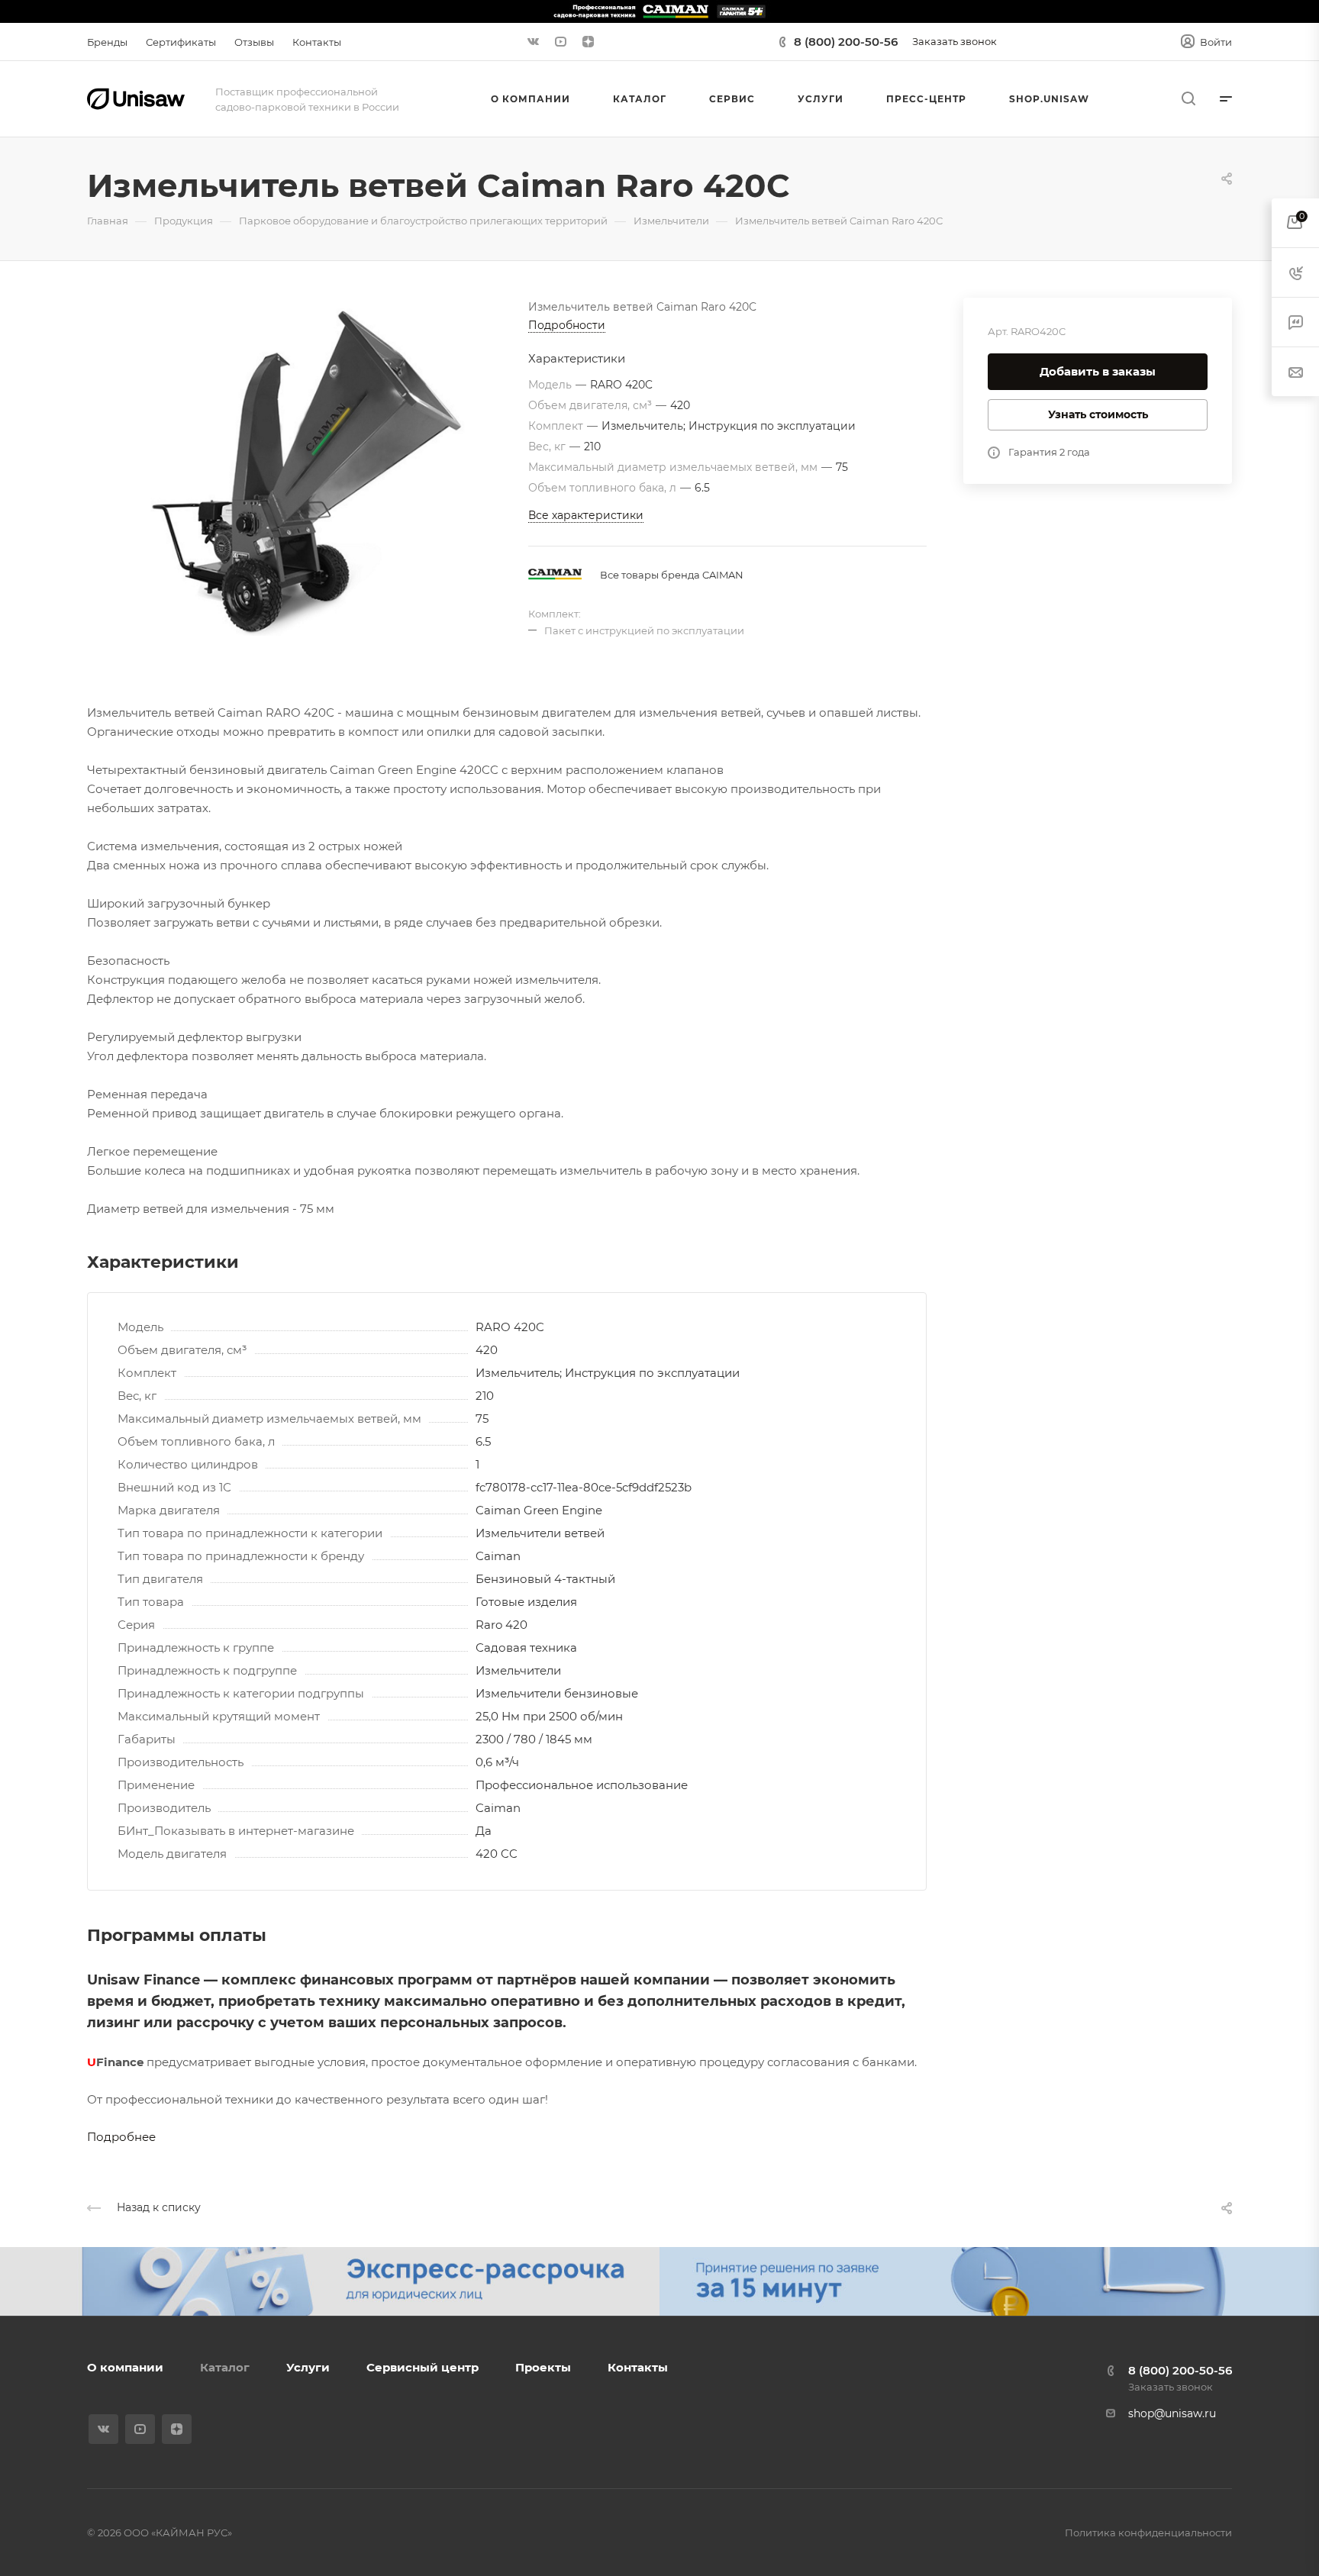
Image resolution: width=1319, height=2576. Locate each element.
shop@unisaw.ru (1172, 2413)
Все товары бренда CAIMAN (672, 575)
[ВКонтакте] (533, 42)
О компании (125, 2367)
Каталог (225, 2367)
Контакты (638, 2367)
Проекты (543, 2367)
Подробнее (121, 2137)
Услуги (308, 2367)
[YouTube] (560, 42)
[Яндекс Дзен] (588, 42)
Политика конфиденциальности (1148, 2532)
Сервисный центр (422, 2367)
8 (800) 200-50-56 (846, 42)
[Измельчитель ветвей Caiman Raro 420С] (308, 470)
